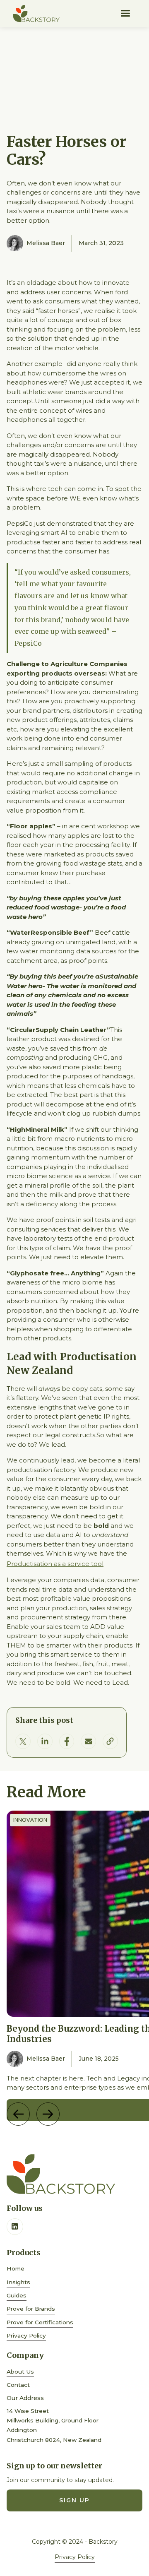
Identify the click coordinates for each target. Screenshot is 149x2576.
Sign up (74, 2500)
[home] (36, 13)
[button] (125, 13)
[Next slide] (48, 2114)
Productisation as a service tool (55, 1564)
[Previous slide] (18, 2114)
